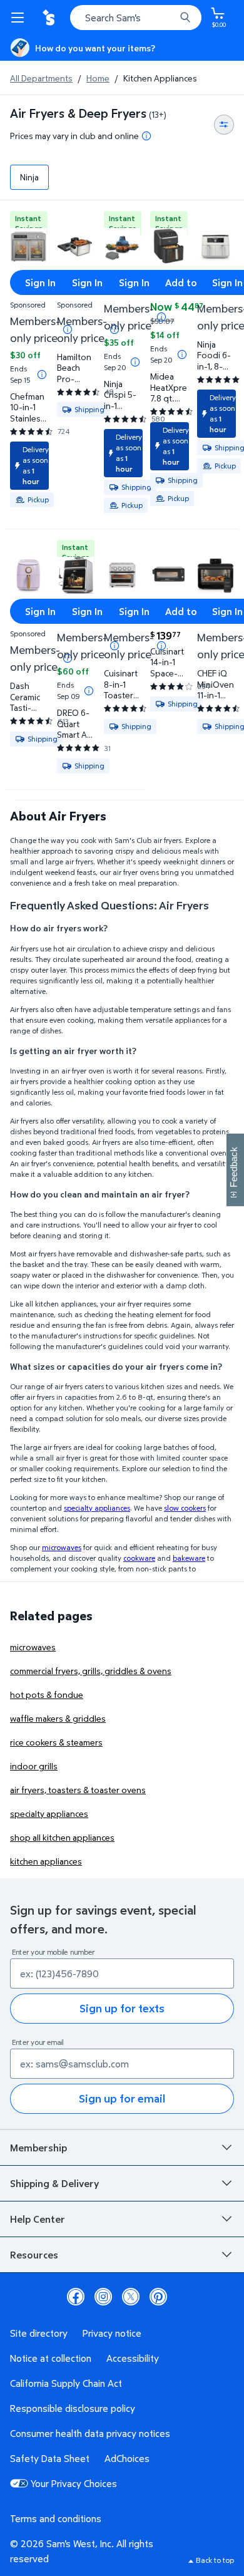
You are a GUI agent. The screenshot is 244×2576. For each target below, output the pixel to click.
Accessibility (133, 2358)
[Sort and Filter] (224, 125)
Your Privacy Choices (74, 2483)
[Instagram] (103, 2297)
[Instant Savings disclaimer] (42, 375)
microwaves (33, 1647)
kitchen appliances (46, 1861)
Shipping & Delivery (54, 2183)
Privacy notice (112, 2333)
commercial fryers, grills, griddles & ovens (91, 1671)
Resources (34, 2255)
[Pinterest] (158, 2297)
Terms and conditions (56, 2518)
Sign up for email (122, 2098)
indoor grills (34, 1766)
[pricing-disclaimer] (146, 136)
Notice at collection (51, 2358)
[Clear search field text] (169, 18)
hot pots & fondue (47, 1694)
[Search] (185, 18)
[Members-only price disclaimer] (161, 317)
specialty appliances (49, 1813)
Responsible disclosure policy (73, 2408)
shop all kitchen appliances (62, 1837)
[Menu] (20, 18)
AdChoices (127, 2458)
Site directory (39, 2333)
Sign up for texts (122, 2008)
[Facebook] (76, 2297)
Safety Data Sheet (50, 2458)
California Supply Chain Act (66, 2383)
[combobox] (136, 18)
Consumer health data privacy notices (90, 2433)
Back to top (215, 2560)
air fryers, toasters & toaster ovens (78, 1790)
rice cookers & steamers (56, 1742)
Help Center (38, 2219)
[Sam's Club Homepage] (50, 18)
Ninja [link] (29, 177)
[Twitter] (131, 2297)
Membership (38, 2148)
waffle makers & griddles (58, 1718)
